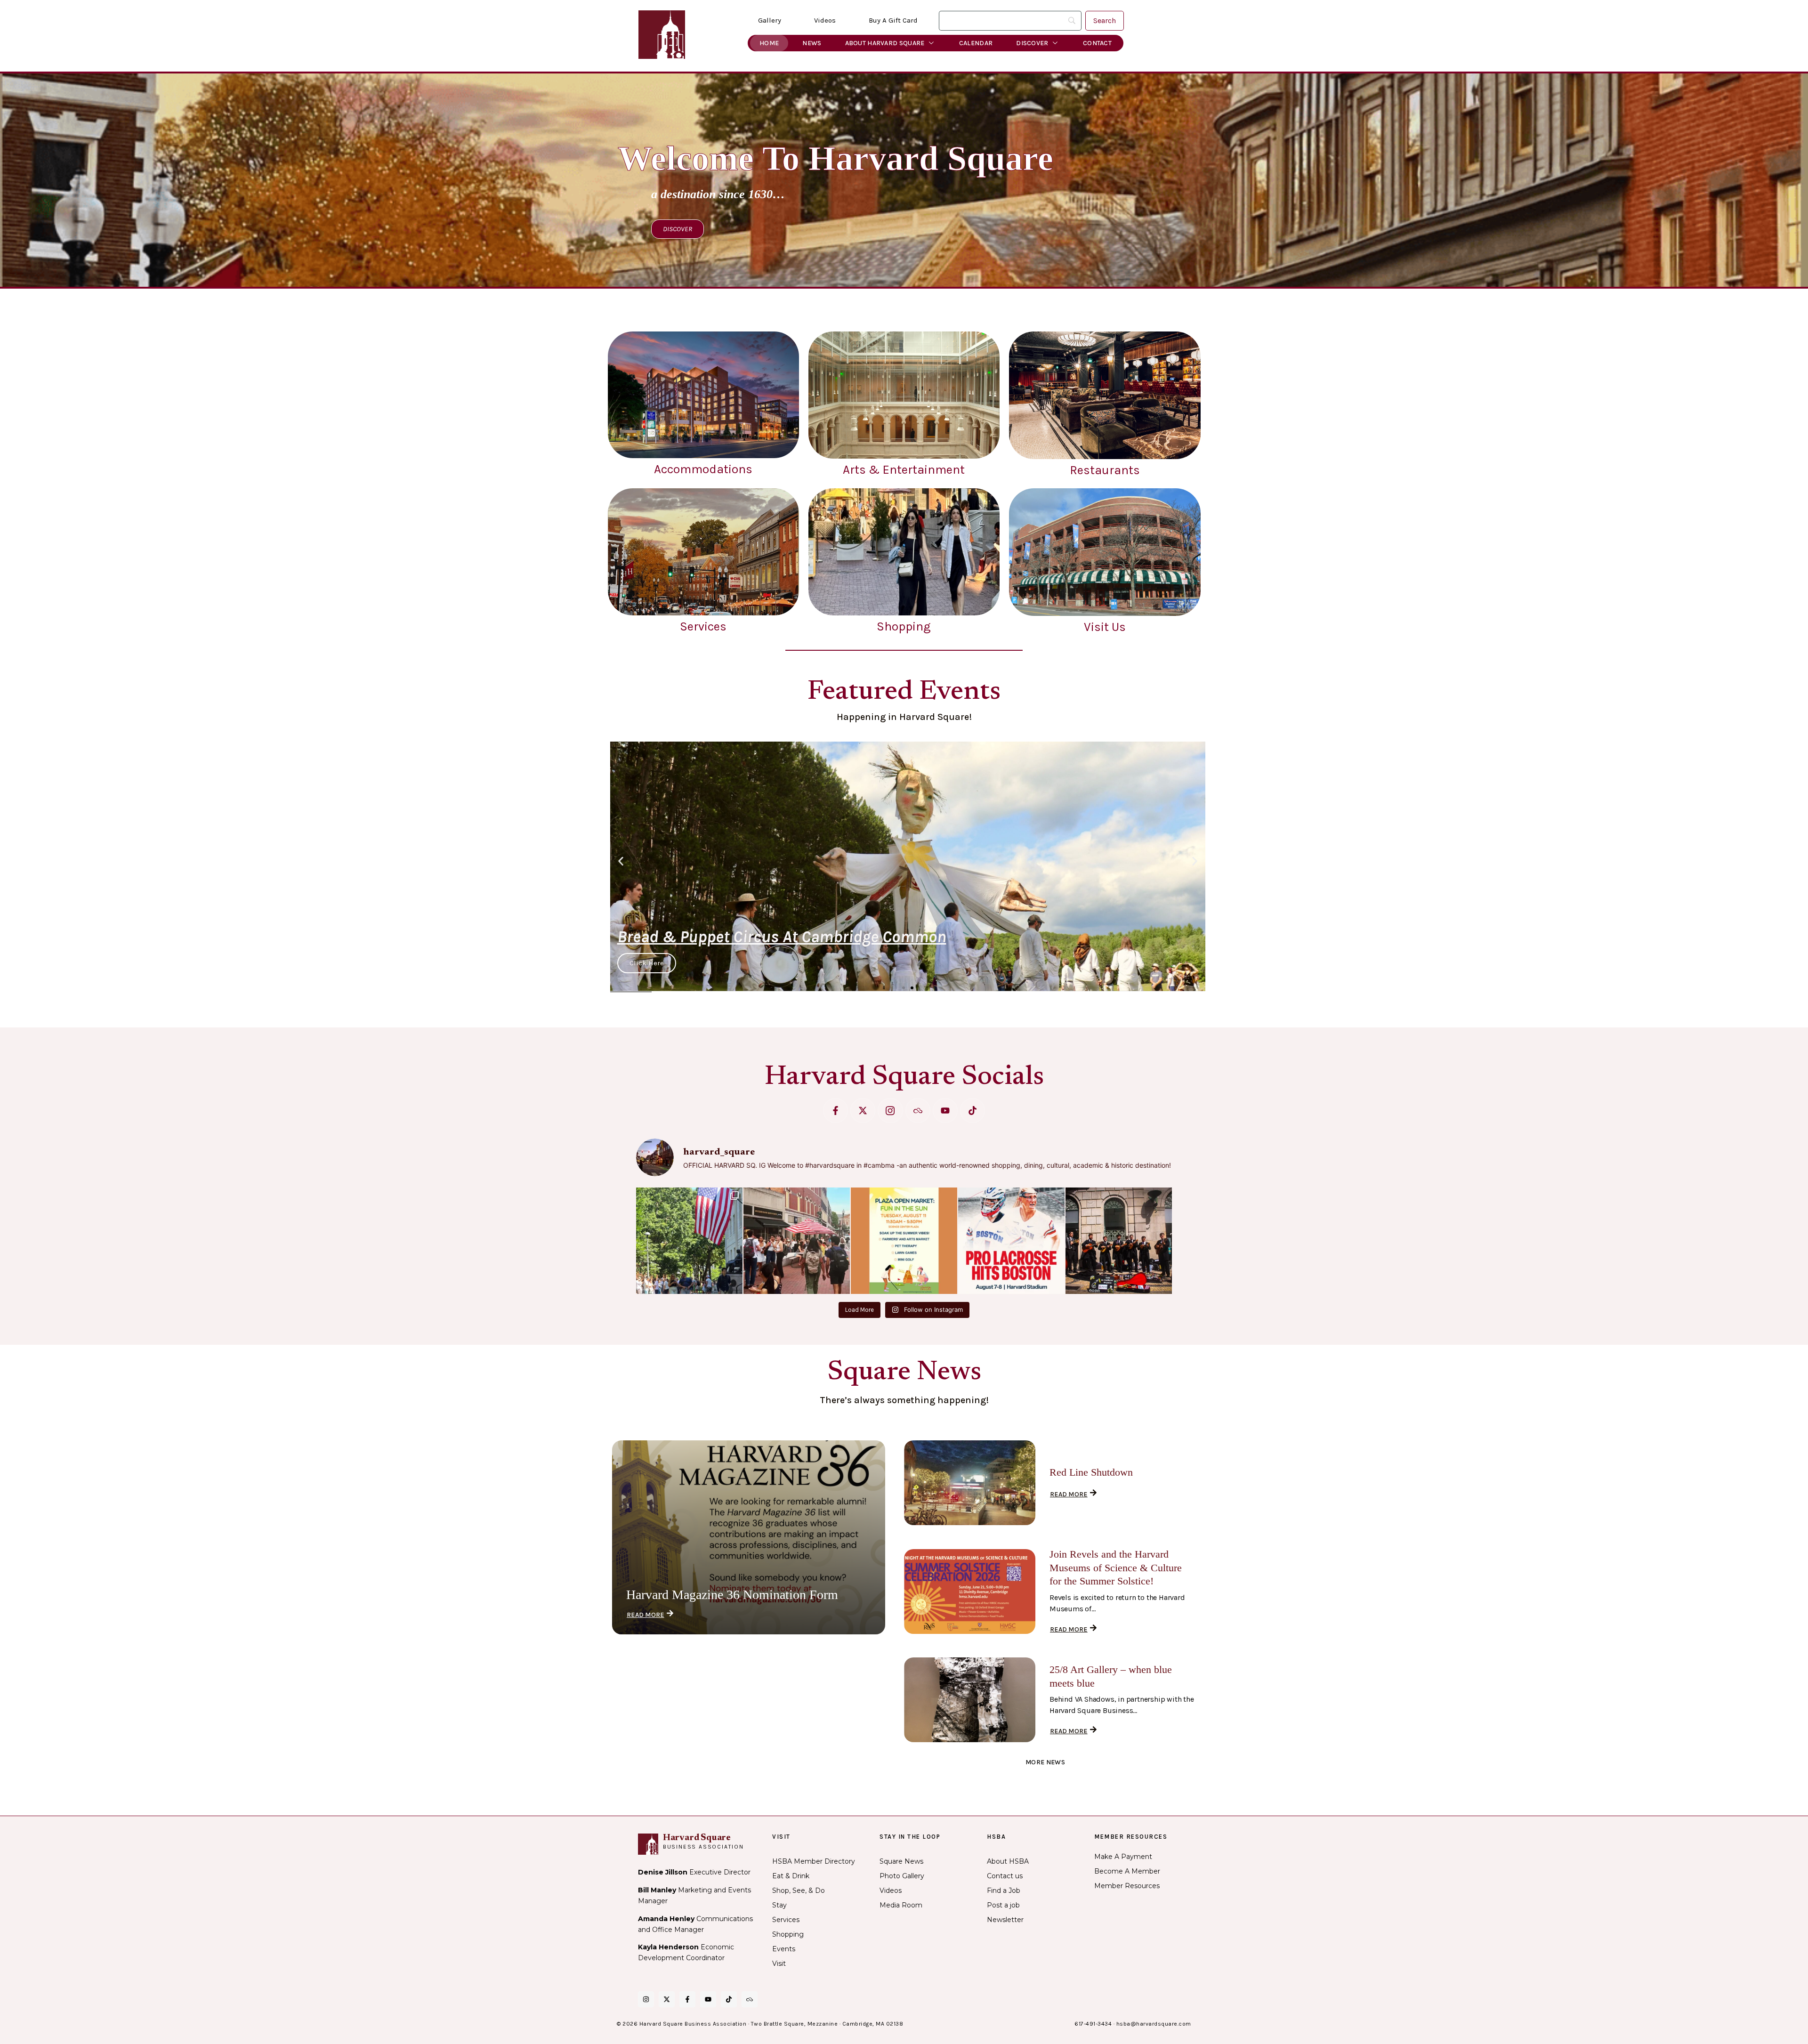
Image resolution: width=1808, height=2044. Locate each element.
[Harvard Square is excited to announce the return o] (1011, 1241)
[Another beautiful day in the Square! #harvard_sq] (689, 1241)
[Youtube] (945, 1111)
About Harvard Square (885, 43)
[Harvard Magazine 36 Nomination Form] (749, 1537)
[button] (621, 861)
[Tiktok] (973, 1111)
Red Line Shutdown (1091, 1472)
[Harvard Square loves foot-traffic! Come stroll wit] (797, 1241)
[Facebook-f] (835, 1111)
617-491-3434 (1093, 2024)
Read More (646, 1615)
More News (1045, 1762)
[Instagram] (646, 1999)
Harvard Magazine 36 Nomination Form (732, 1595)
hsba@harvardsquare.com (1154, 2024)
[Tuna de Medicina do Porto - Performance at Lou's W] (1119, 1241)
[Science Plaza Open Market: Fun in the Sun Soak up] (904, 1241)
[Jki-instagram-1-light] (890, 1111)
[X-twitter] (863, 1111)
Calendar (976, 43)
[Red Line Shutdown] (970, 1483)
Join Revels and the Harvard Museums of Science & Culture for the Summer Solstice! (1116, 1567)
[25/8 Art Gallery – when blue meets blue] (970, 1700)
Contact (1097, 43)
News (812, 43)
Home (769, 43)
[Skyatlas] (918, 1111)
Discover (1032, 43)
